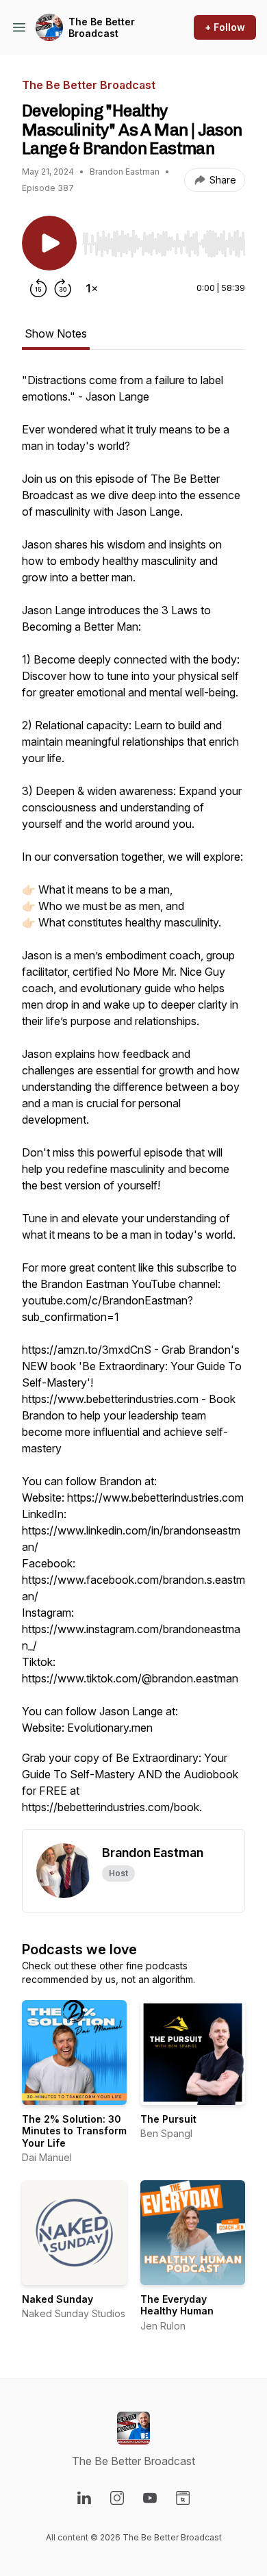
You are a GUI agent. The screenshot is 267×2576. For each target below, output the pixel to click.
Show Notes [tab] (56, 333)
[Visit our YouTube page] (150, 2498)
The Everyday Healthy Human (177, 2305)
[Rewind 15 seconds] (38, 288)
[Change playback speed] (92, 288)
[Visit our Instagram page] (117, 2498)
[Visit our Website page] (183, 2498)
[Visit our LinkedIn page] (84, 2498)
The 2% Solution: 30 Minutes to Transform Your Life (74, 2131)
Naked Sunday (58, 2299)
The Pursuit (168, 2119)
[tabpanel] (133, 1100)
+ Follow (225, 27)
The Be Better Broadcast (102, 28)
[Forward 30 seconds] (63, 288)
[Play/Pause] (49, 243)
